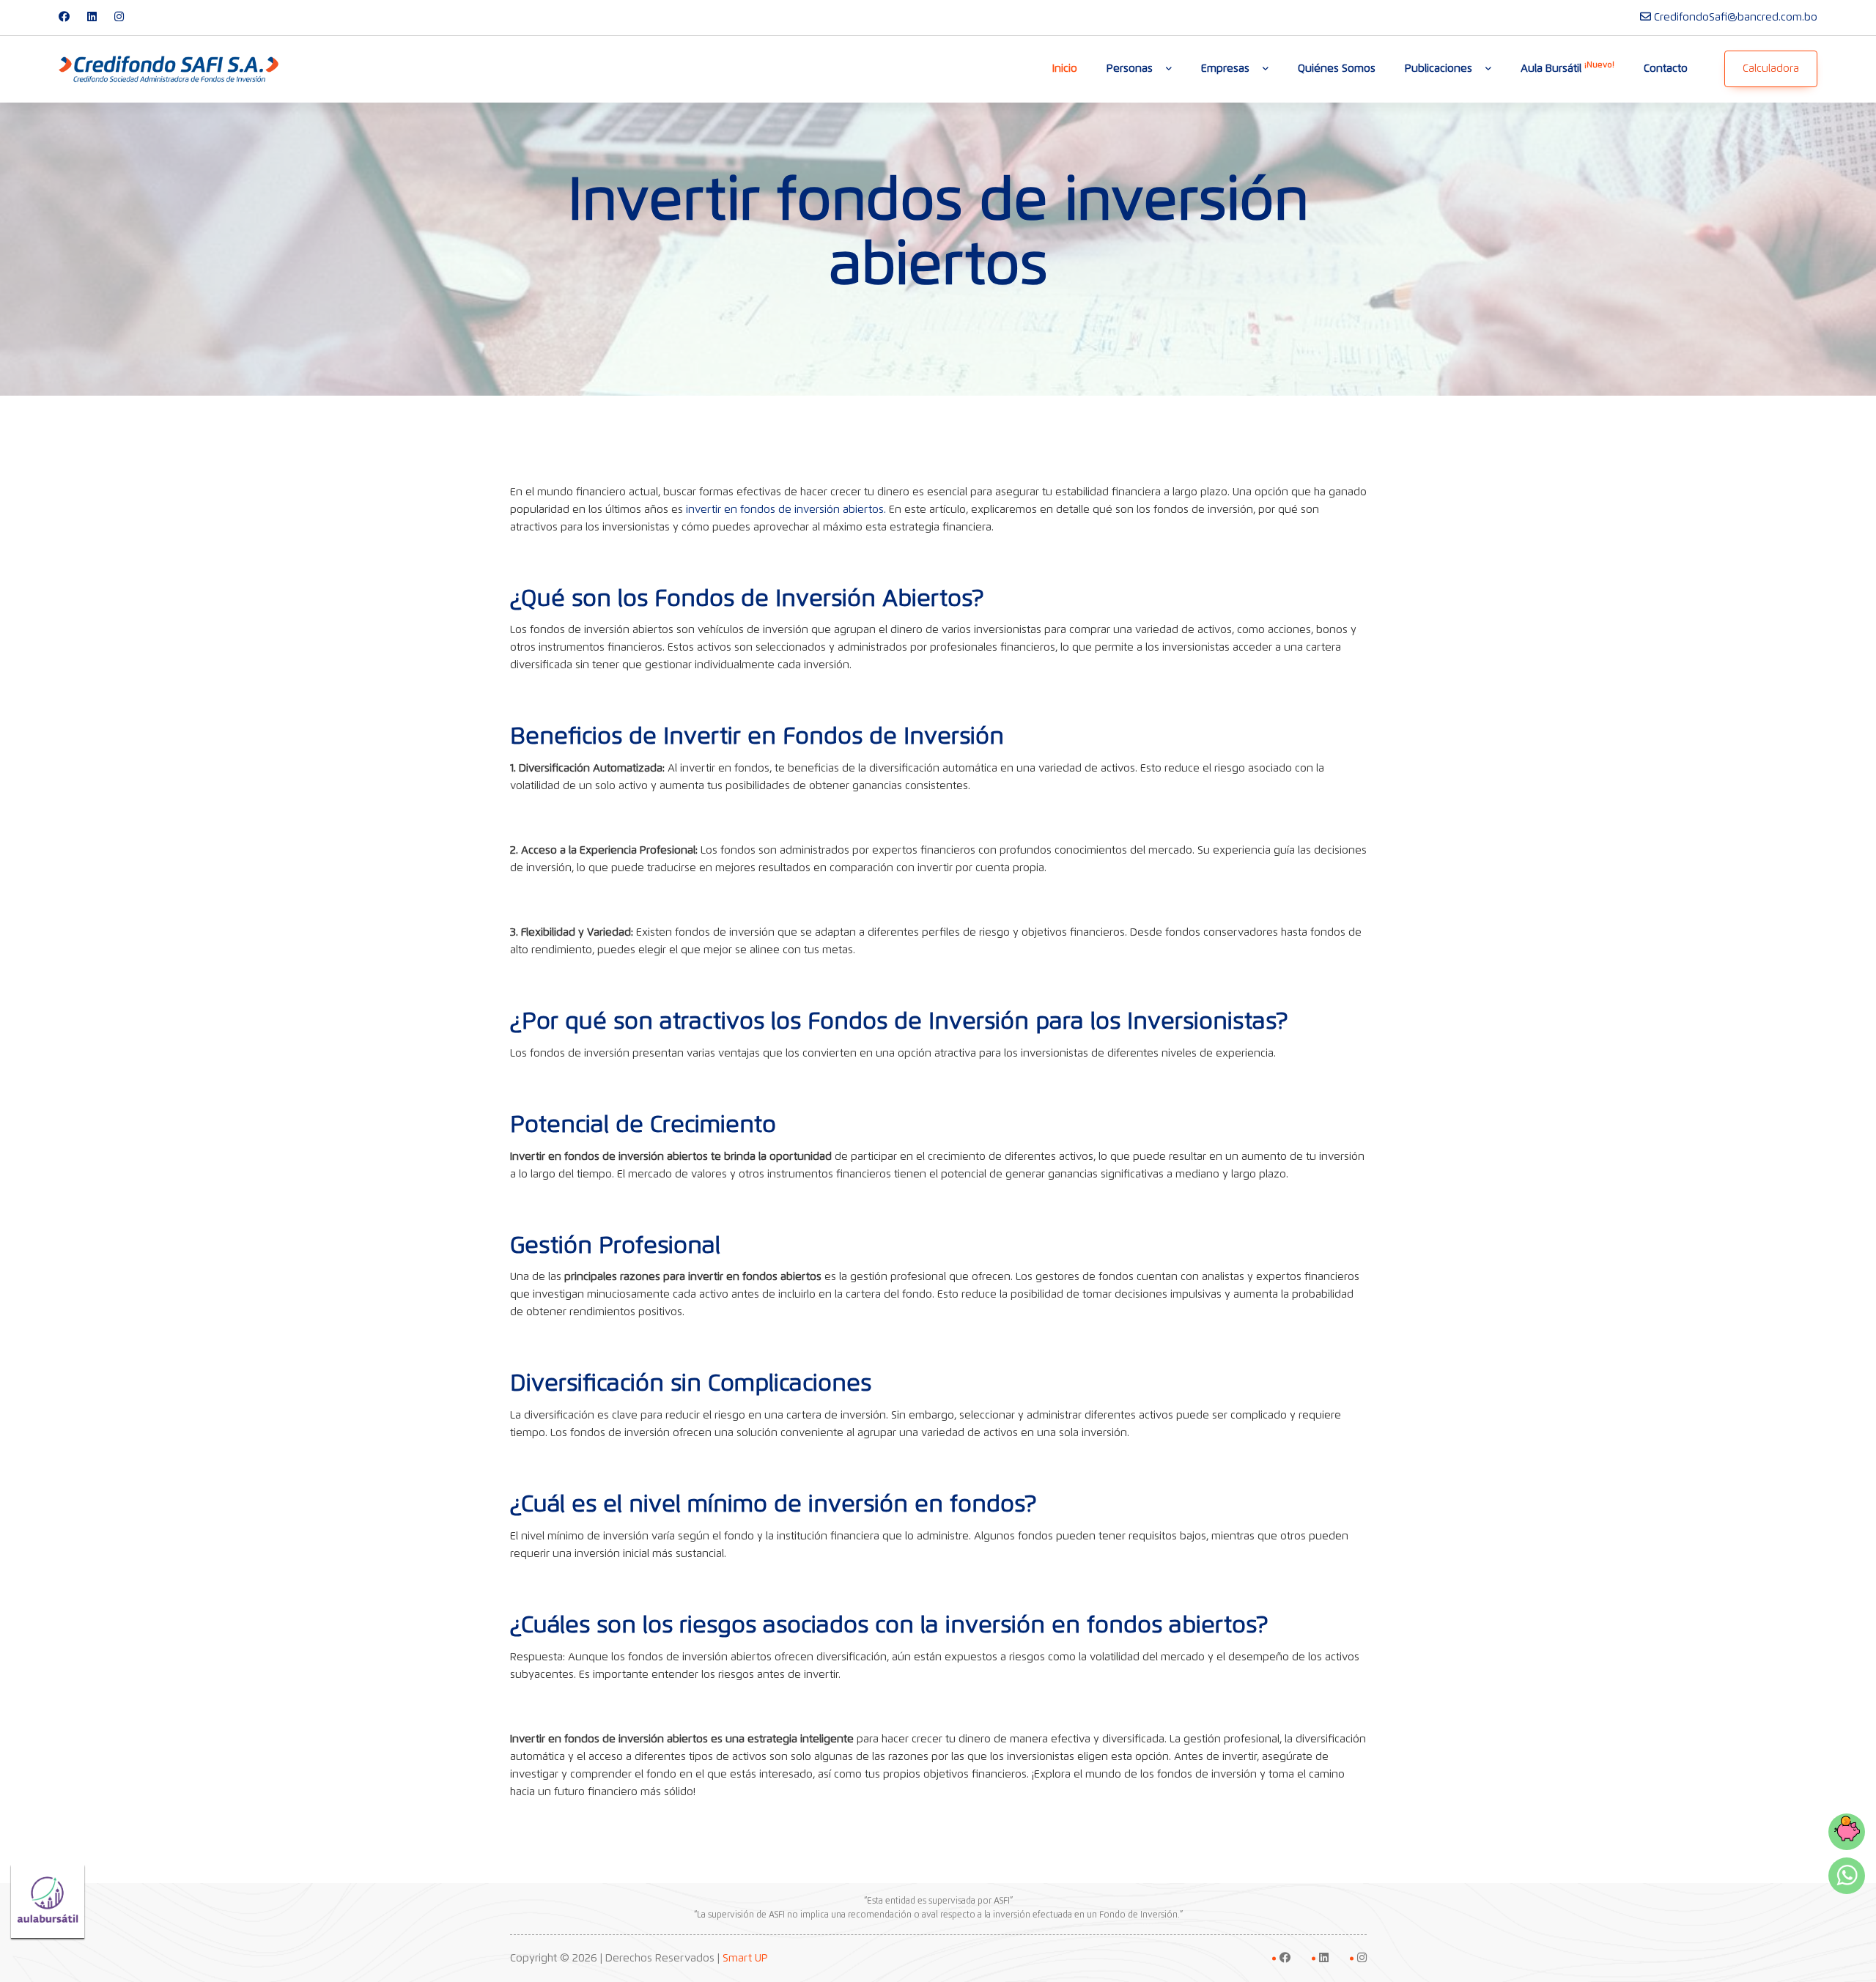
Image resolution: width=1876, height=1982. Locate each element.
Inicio (1065, 69)
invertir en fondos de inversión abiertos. (786, 510)
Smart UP (745, 1958)
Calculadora (1771, 69)
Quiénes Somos (1337, 69)
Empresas (1225, 69)
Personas (1130, 69)
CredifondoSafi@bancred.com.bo (1736, 17)
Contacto (1666, 69)
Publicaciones (1439, 69)
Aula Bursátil (1567, 67)
